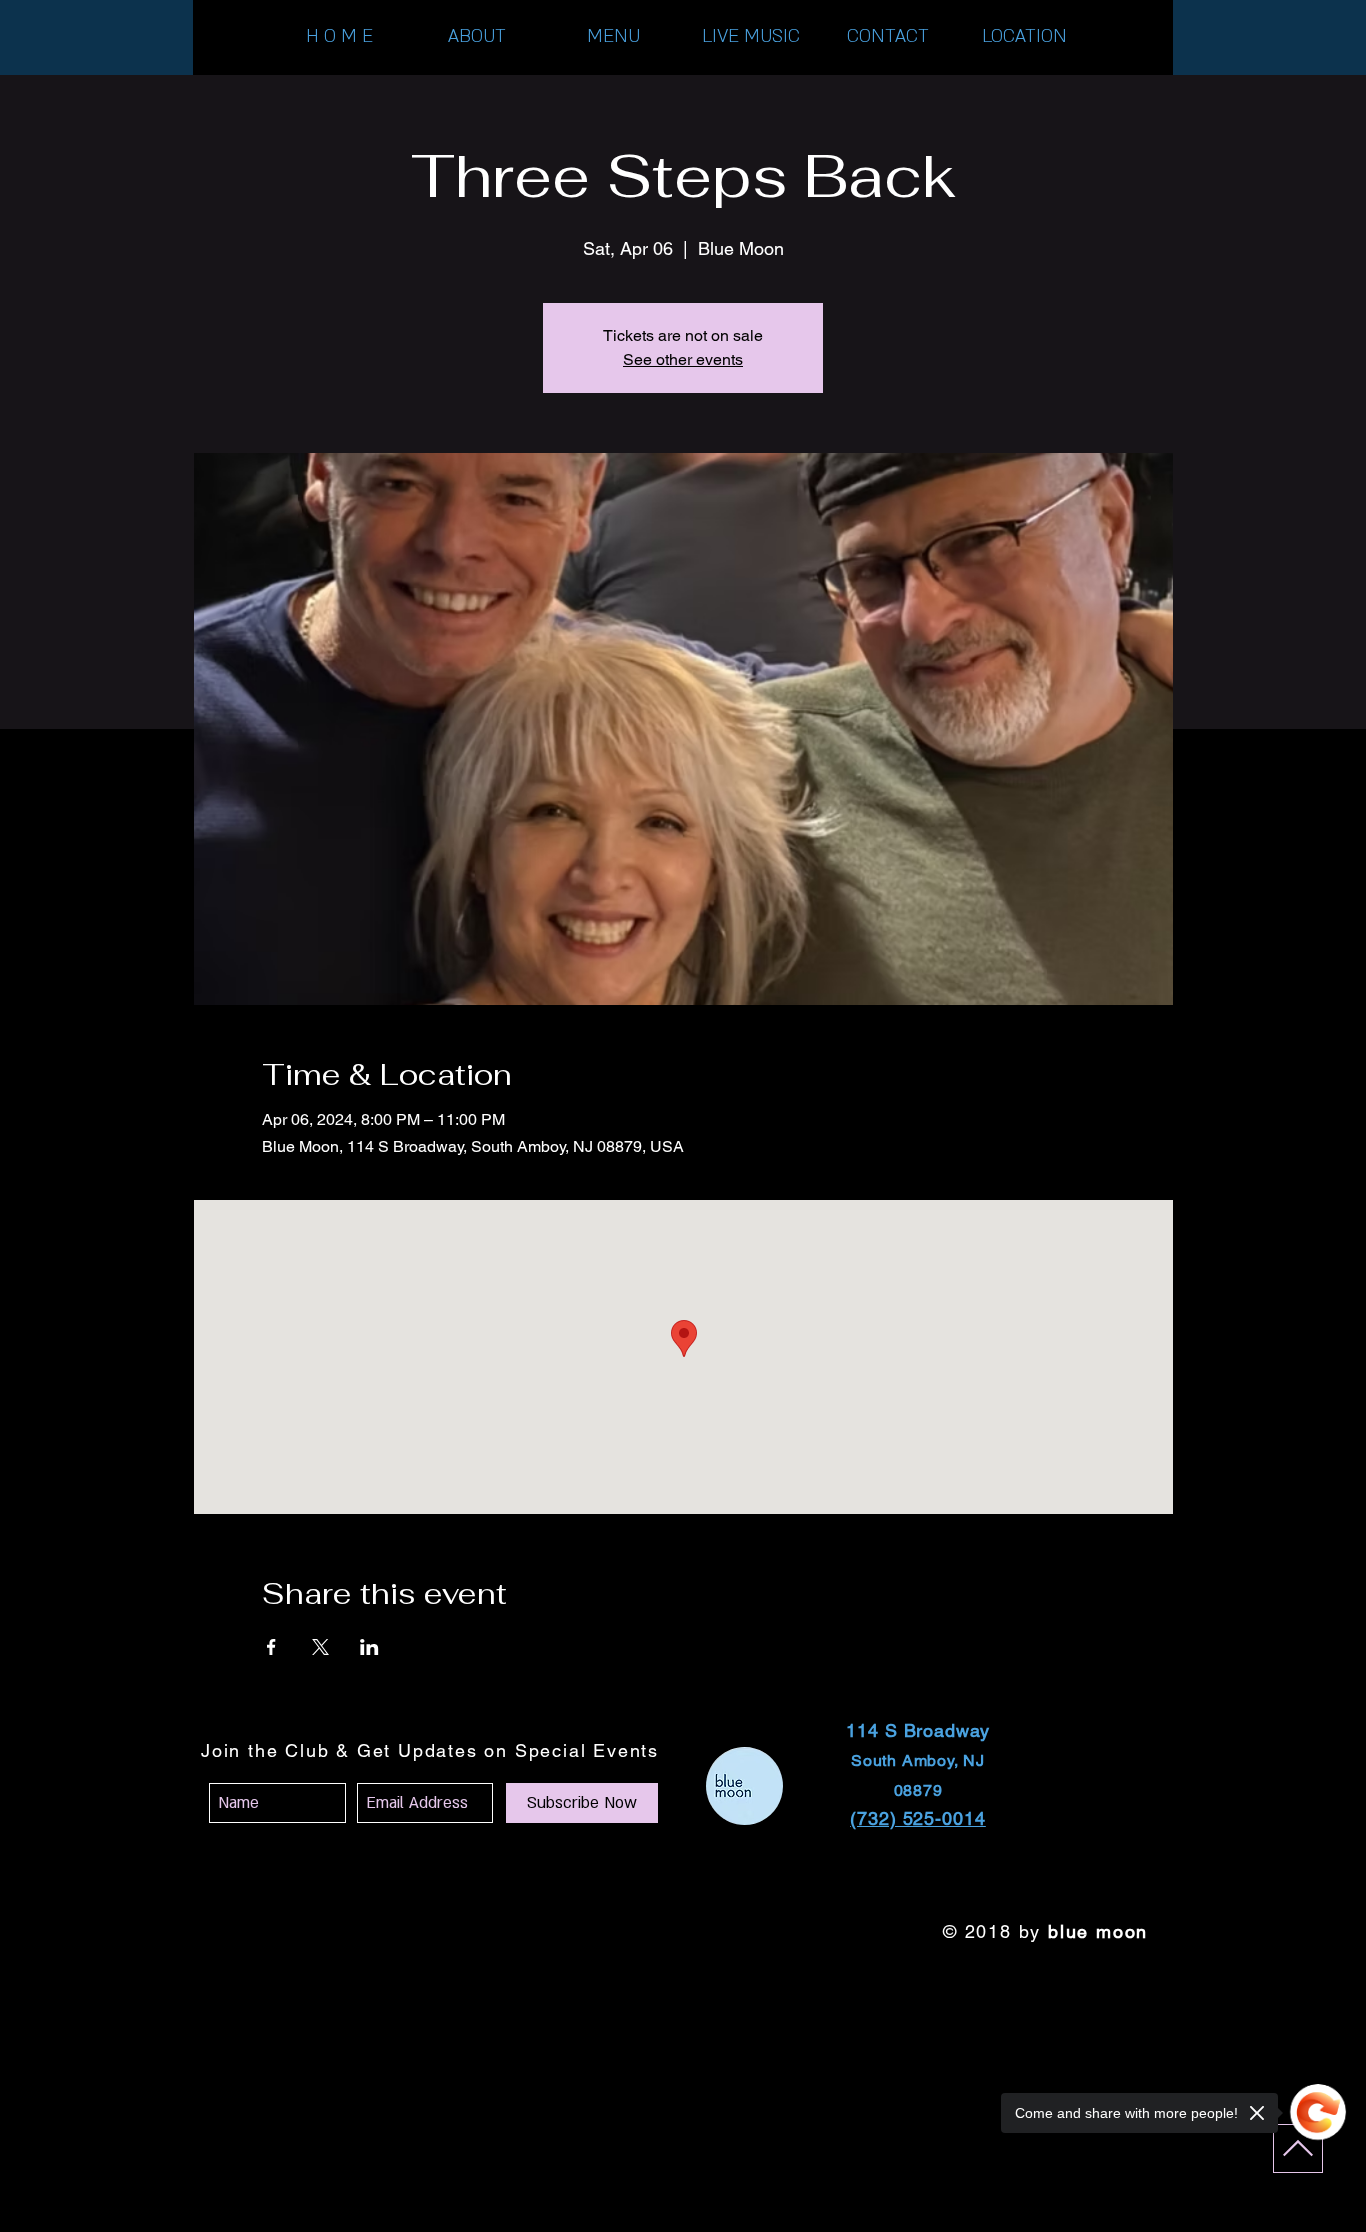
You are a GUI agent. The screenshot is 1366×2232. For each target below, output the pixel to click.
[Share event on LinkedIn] (369, 1647)
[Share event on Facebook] (271, 1647)
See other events (683, 359)
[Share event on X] (320, 1647)
